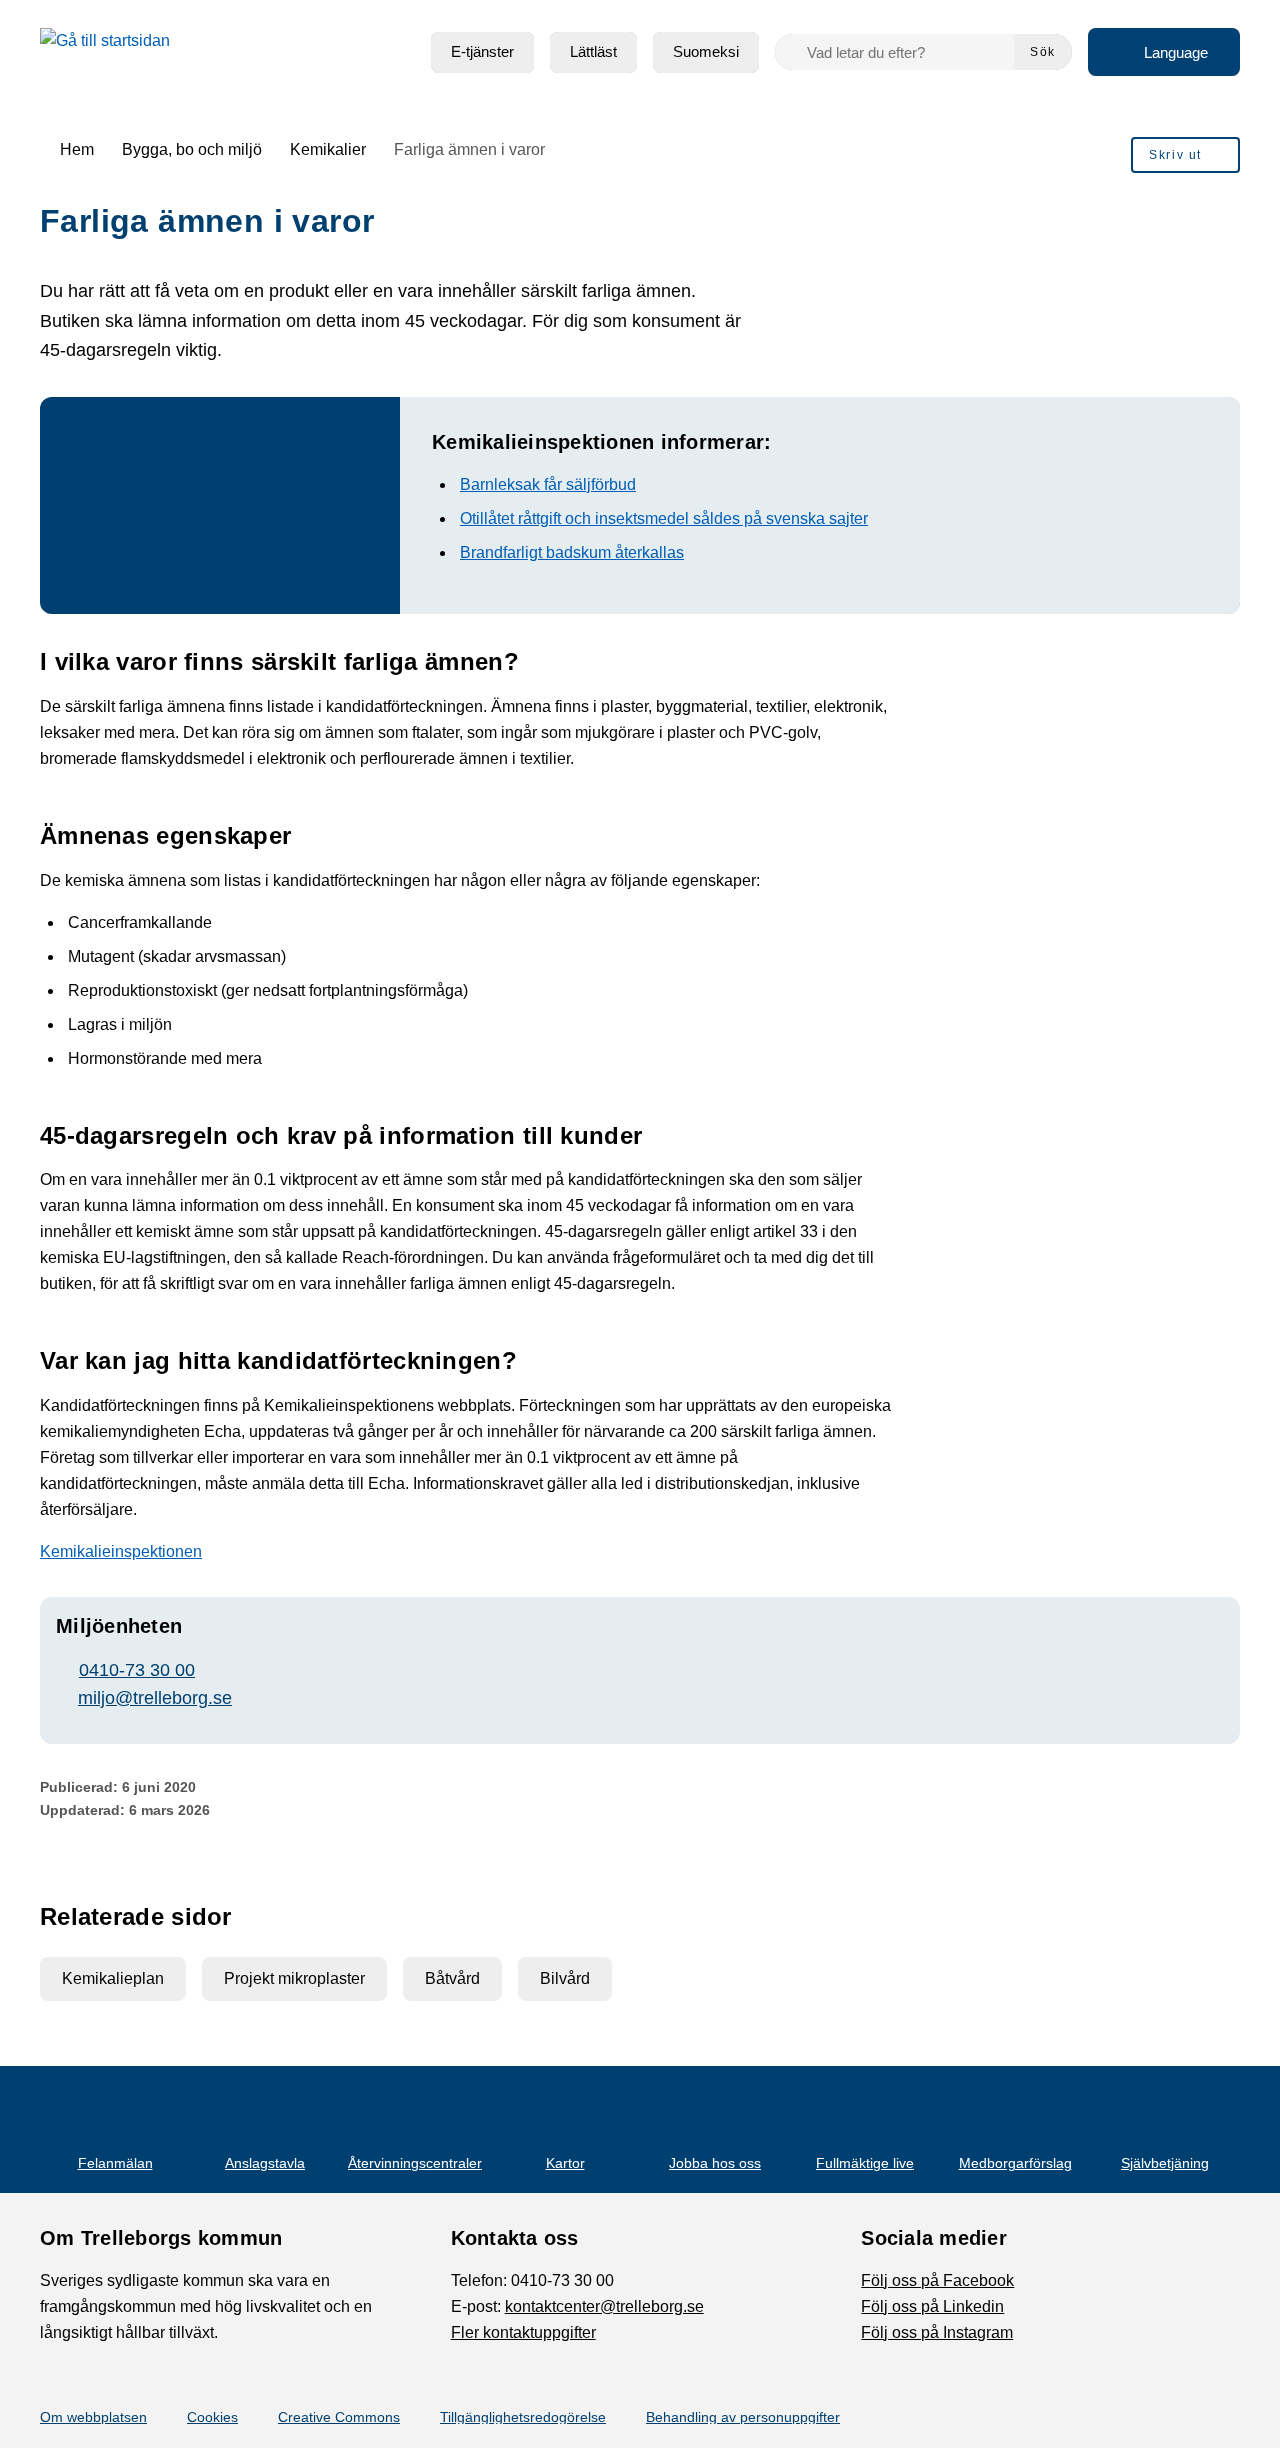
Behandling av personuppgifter (743, 2417)
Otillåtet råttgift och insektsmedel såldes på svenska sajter (664, 518)
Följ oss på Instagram (937, 2332)
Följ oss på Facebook (937, 2280)
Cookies (212, 2417)
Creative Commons (339, 2417)
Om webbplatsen (93, 2417)
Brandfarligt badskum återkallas (572, 552)
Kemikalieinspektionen (121, 1551)
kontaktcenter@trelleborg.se (604, 2306)
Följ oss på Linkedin (932, 2306)
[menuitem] (482, 52)
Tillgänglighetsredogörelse (523, 2417)
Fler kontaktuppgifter (523, 2332)
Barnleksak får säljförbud (548, 484)
